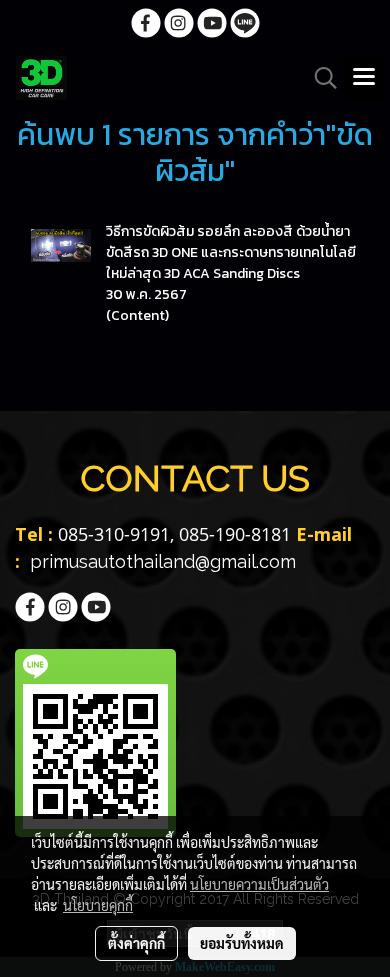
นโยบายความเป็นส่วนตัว (259, 884)
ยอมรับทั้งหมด (242, 943)
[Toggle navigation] (364, 78)
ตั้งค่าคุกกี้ (136, 943)
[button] (319, 78)
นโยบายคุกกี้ (98, 905)
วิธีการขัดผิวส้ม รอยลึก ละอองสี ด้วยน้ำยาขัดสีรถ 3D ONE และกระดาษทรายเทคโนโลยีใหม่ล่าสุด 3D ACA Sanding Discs (231, 252)
